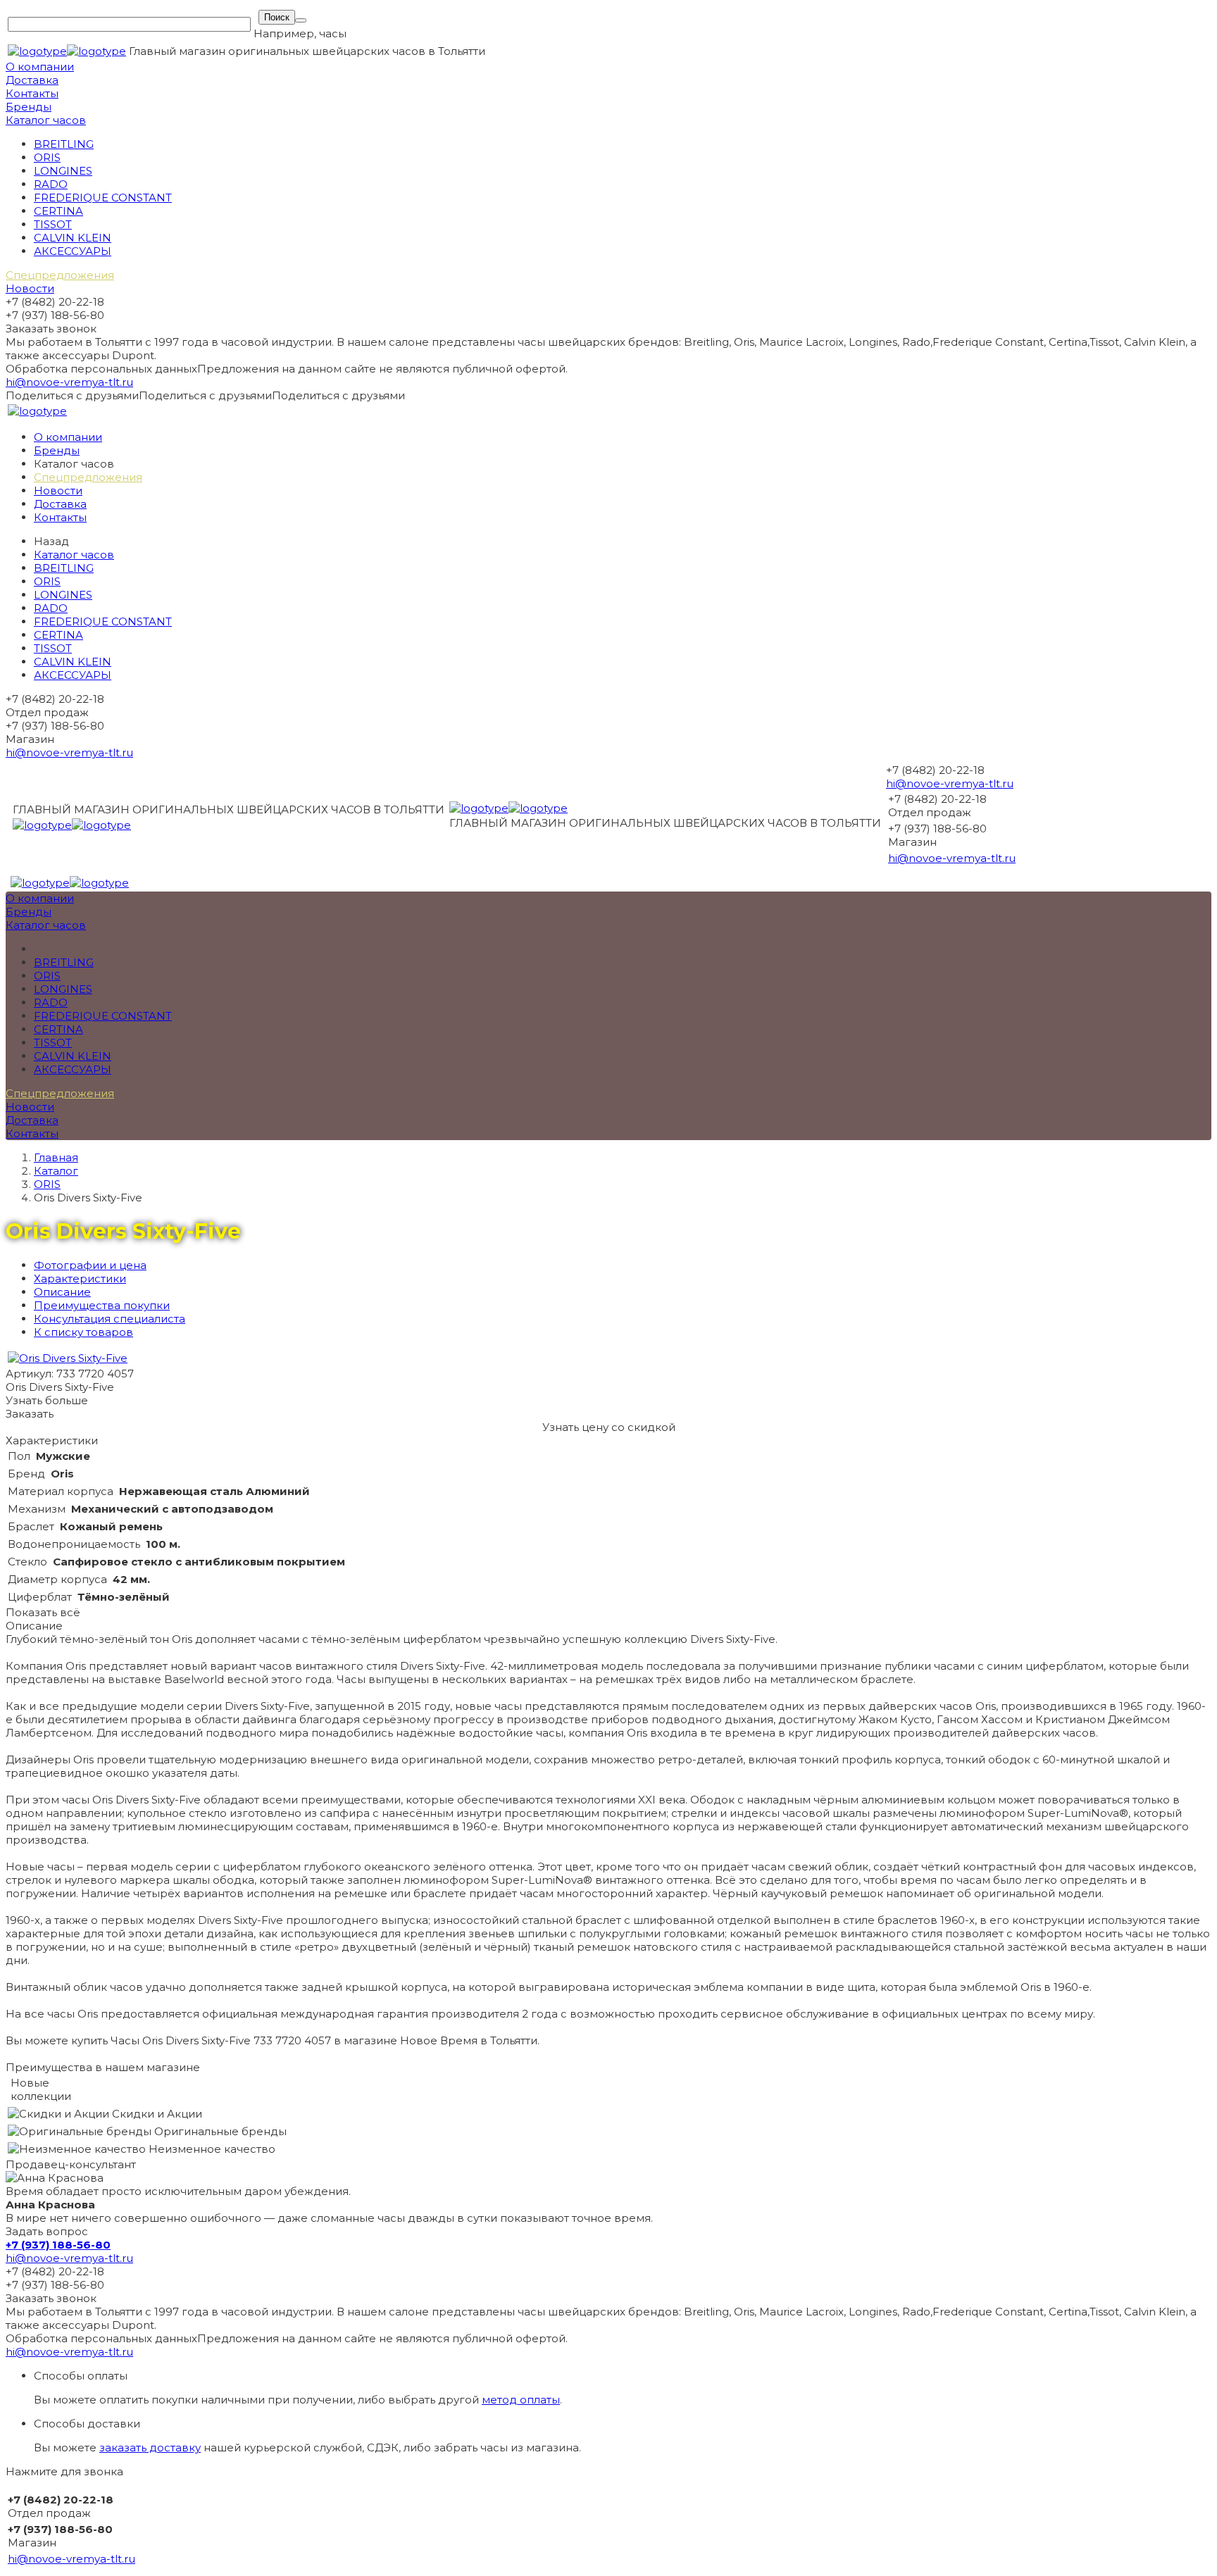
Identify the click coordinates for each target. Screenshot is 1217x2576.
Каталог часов (46, 120)
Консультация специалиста (110, 1319)
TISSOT (53, 224)
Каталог (56, 1171)
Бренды (29, 107)
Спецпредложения (60, 275)
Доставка (32, 80)
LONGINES (63, 171)
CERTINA (58, 211)
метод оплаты (521, 2400)
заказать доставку (150, 2447)
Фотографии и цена (90, 1265)
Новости (30, 288)
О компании (40, 67)
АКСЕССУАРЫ (73, 251)
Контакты (32, 93)
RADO (51, 184)
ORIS (47, 157)
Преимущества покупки (102, 1305)
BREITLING (64, 144)
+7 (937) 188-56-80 (58, 2245)
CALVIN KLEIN (73, 238)
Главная (56, 1157)
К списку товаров (83, 1332)
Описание (62, 1292)
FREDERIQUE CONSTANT (103, 198)
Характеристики (80, 1278)
